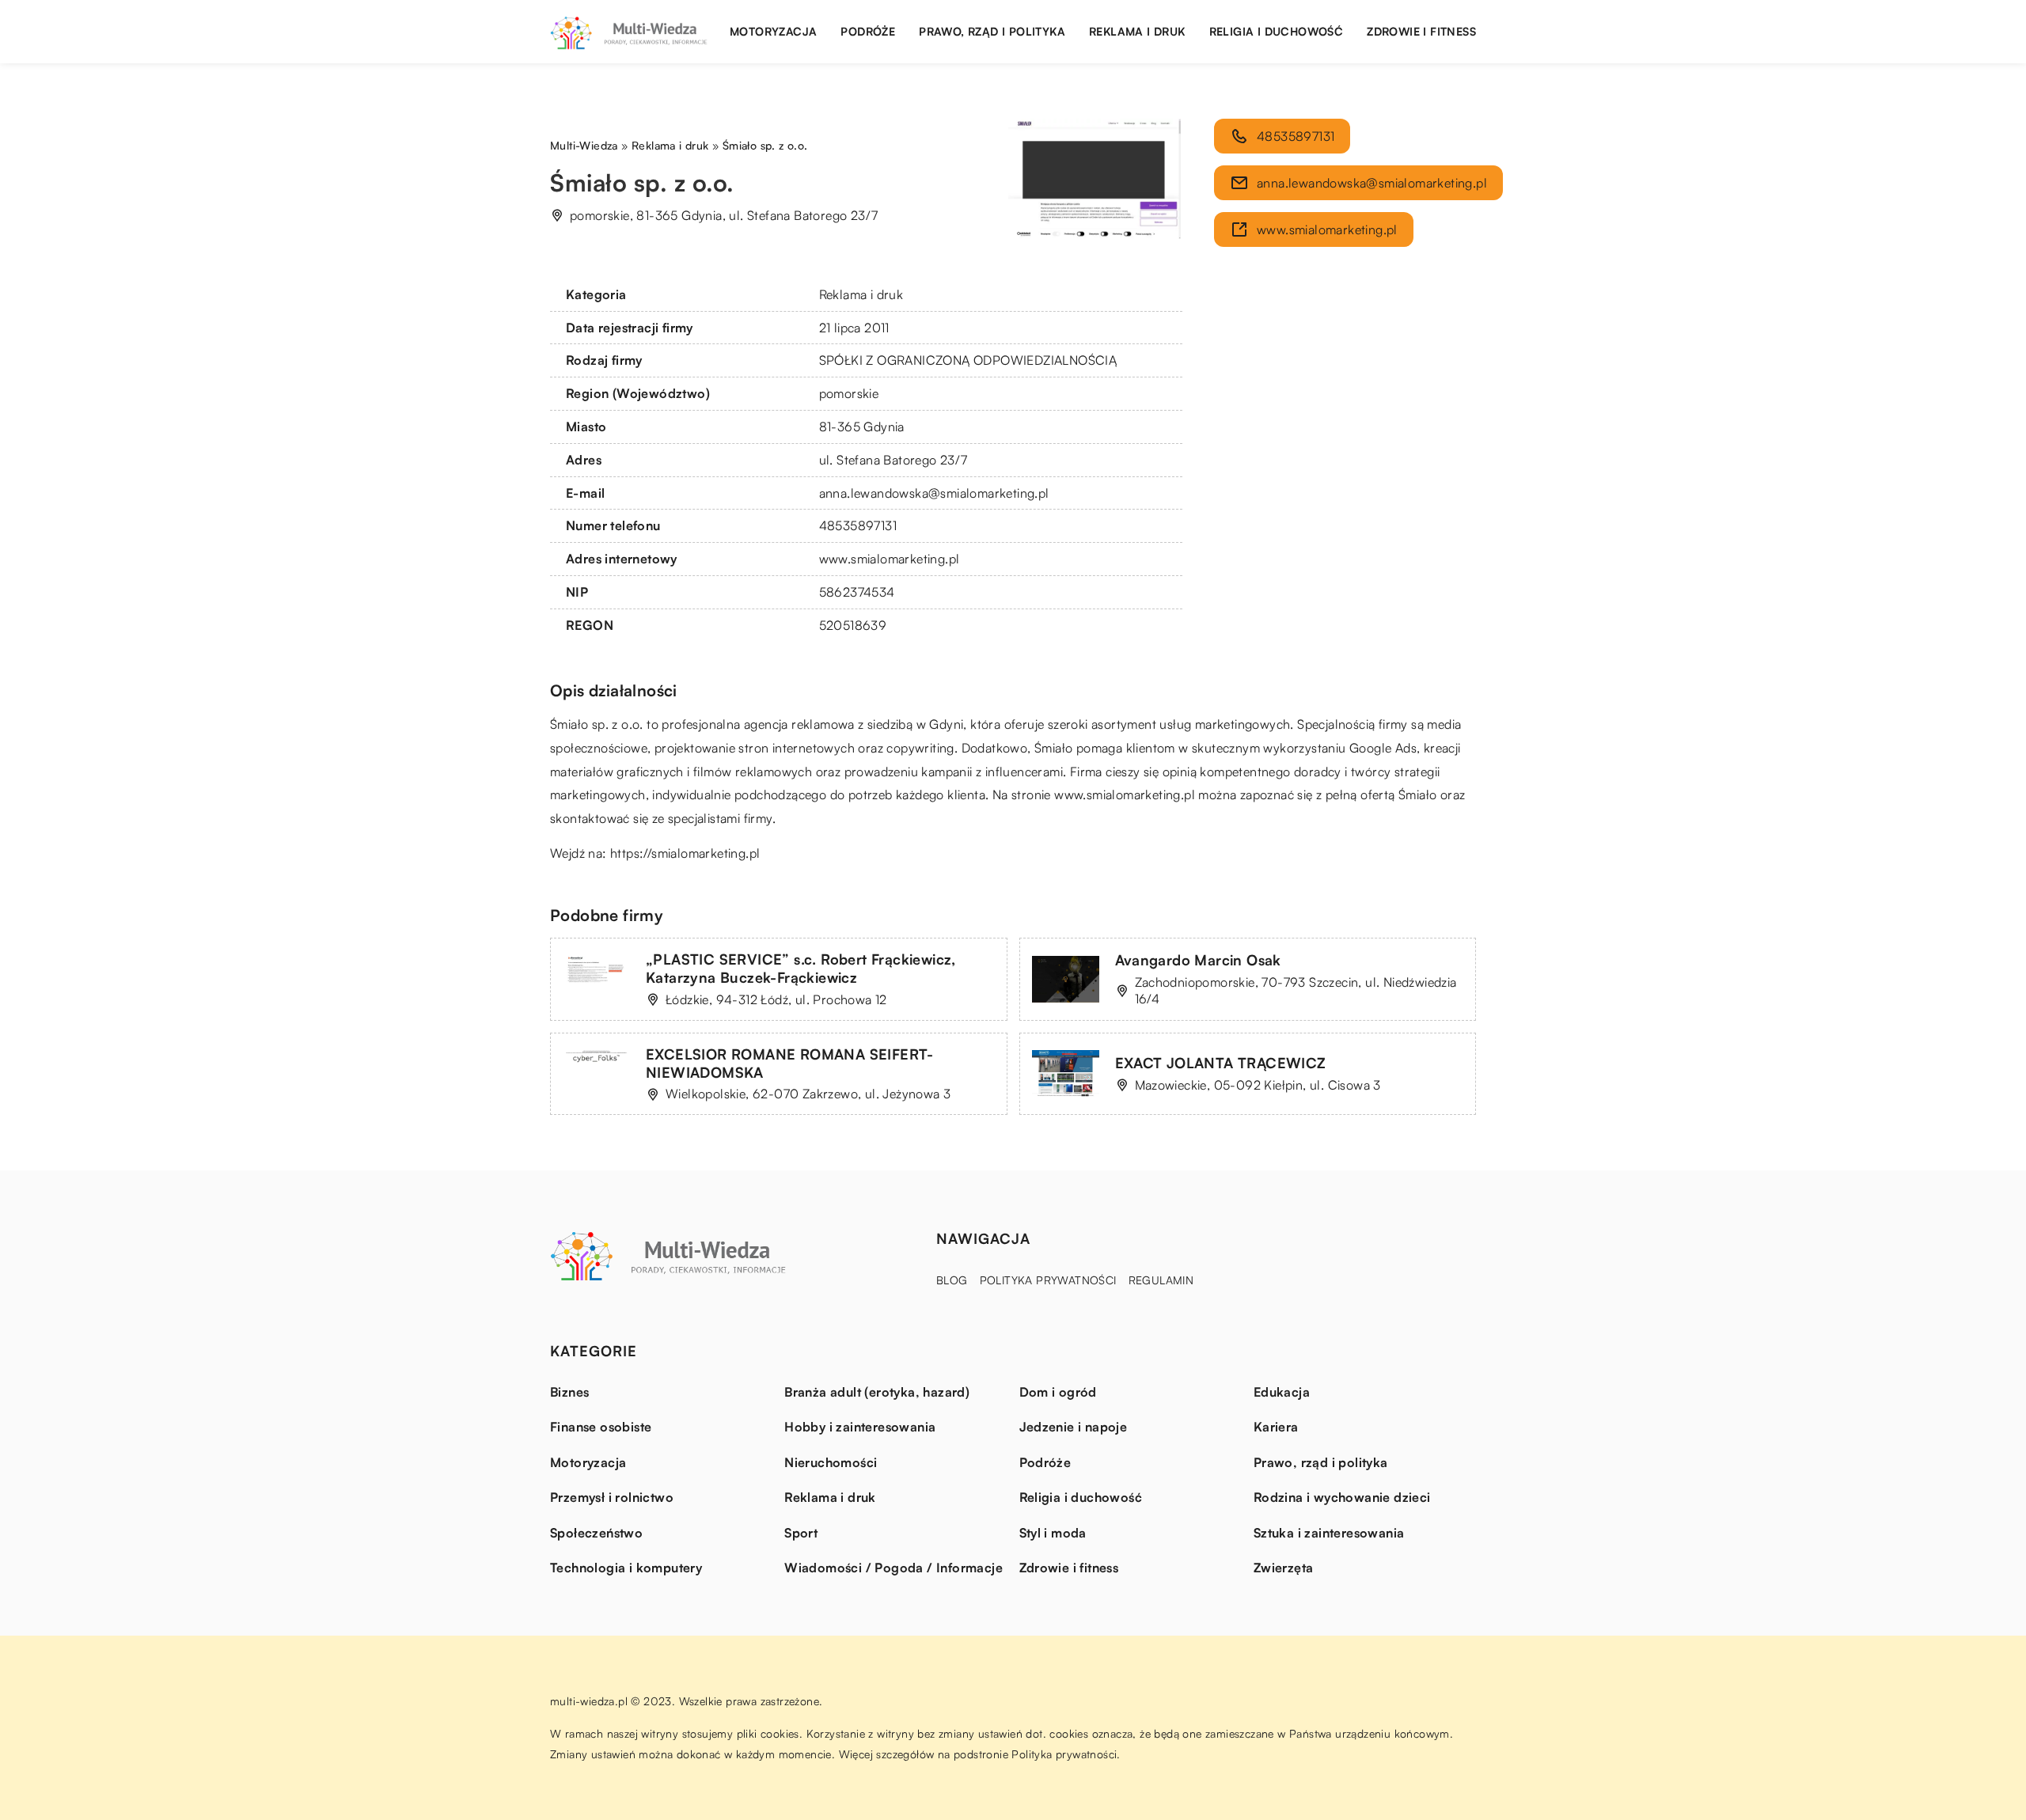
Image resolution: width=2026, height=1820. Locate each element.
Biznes (569, 1392)
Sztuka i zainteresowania (1329, 1533)
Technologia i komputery (626, 1568)
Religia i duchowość (1277, 31)
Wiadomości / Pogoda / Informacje (893, 1568)
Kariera (1276, 1427)
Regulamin (1161, 1280)
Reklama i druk (1137, 31)
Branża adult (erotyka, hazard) (877, 1392)
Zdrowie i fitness (1421, 31)
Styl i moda (1053, 1533)
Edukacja (1282, 1392)
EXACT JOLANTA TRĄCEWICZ (1221, 1063)
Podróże (868, 31)
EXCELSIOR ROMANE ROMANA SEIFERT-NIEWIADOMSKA (790, 1063)
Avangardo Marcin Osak (1198, 960)
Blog (952, 1280)
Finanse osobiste (601, 1427)
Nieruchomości (831, 1462)
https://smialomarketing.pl (685, 853)
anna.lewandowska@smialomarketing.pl (934, 493)
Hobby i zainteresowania (860, 1427)
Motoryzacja (773, 31)
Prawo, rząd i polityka (992, 31)
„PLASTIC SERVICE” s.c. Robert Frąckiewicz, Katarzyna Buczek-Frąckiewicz (801, 968)
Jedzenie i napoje (1074, 1427)
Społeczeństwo (596, 1533)
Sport (801, 1533)
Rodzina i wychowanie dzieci (1342, 1497)
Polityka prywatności (1048, 1280)
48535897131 (858, 525)
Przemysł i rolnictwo (612, 1497)
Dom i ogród (1058, 1392)
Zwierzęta (1284, 1568)
